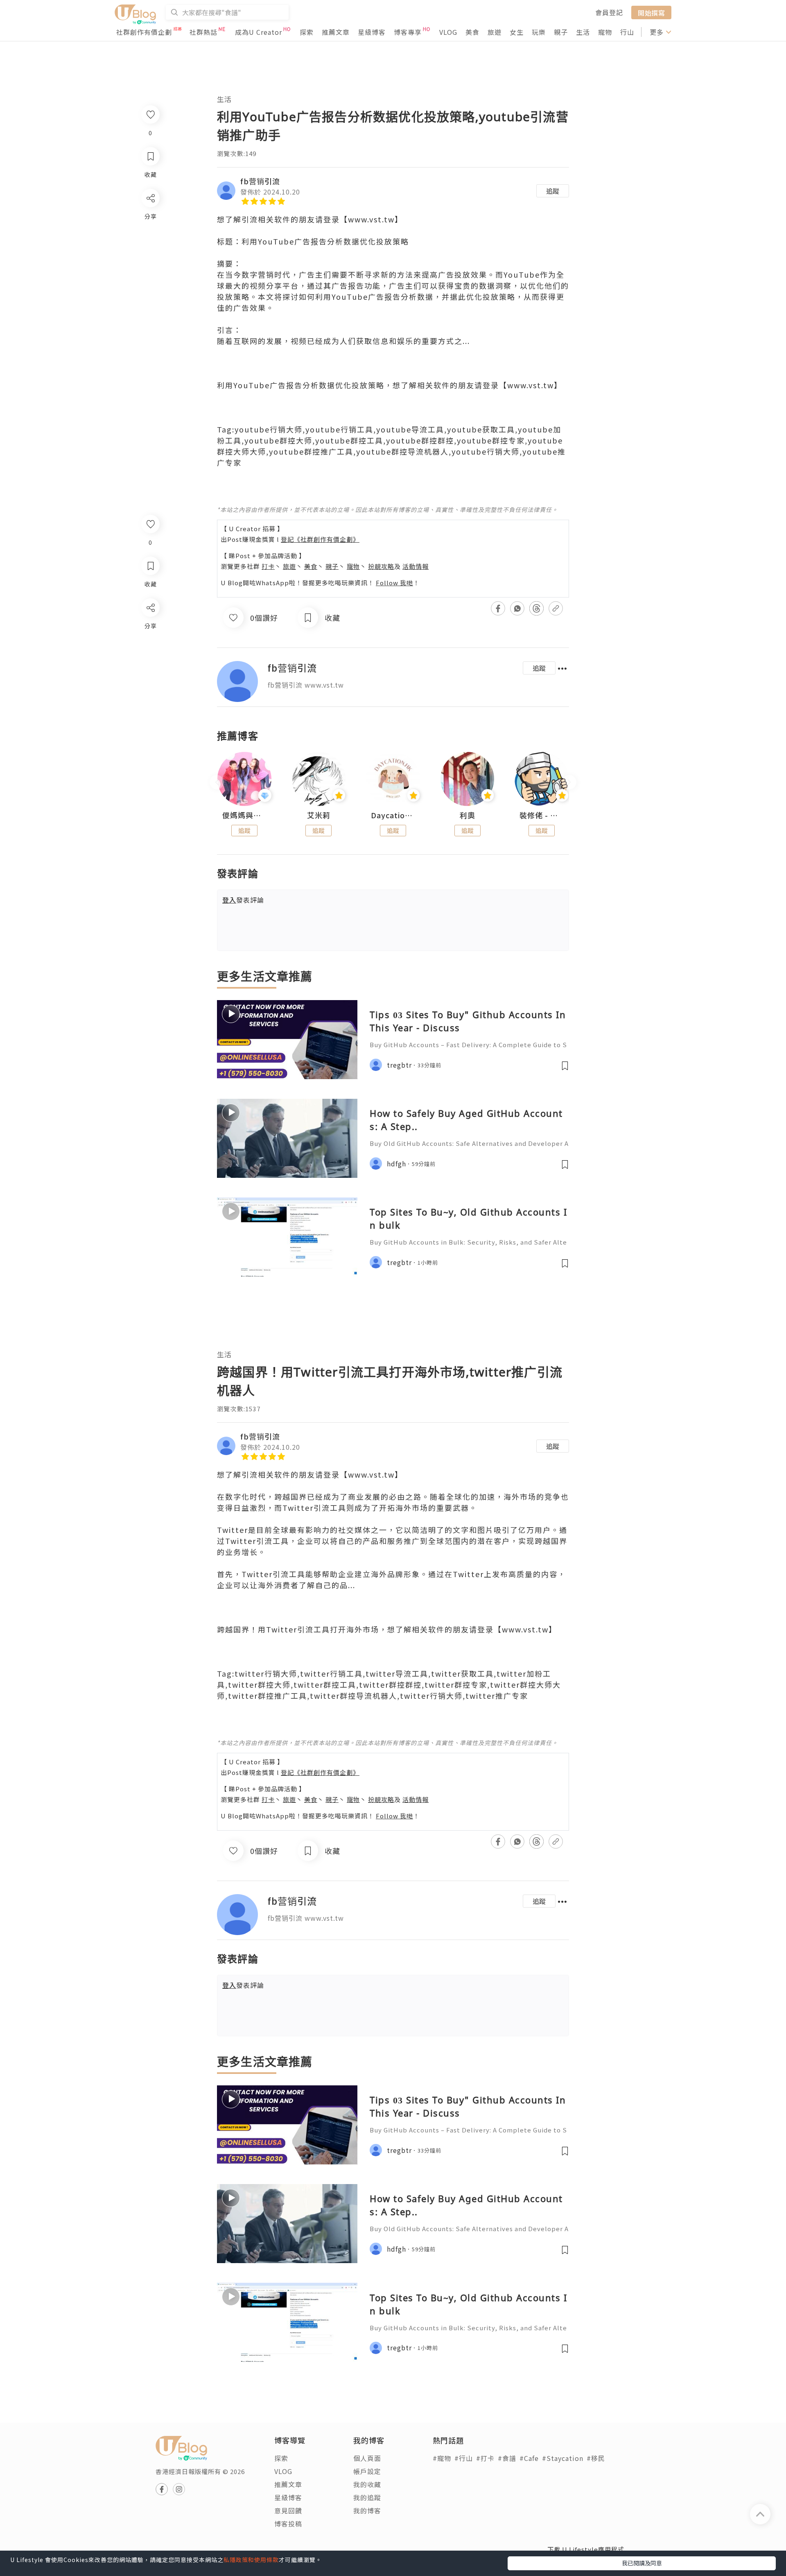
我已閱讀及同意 (642, 2563)
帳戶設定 (367, 2471)
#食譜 (507, 2458)
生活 (583, 32)
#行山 (464, 2458)
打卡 (268, 566)
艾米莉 (319, 815)
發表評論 (243, 900)
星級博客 (372, 32)
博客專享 (408, 32)
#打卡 (485, 2458)
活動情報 (416, 566)
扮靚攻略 (381, 566)
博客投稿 (288, 2524)
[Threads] (150, 676)
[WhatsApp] (150, 652)
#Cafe (529, 2458)
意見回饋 (288, 2510)
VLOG (448, 32)
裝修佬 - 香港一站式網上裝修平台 (542, 815)
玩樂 (539, 32)
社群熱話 (203, 32)
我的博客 (367, 2510)
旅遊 (495, 32)
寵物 (605, 32)
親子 (561, 32)
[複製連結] (150, 699)
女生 (517, 32)
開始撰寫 (651, 12)
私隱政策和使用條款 (251, 2560)
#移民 (596, 2458)
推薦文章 (336, 32)
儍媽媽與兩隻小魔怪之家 (244, 815)
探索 (307, 32)
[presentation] (217, 782)
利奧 (468, 815)
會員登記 (609, 12)
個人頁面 (367, 2458)
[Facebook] (150, 629)
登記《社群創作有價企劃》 (320, 539)
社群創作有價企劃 (144, 32)
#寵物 (442, 2458)
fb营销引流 (260, 181)
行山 (627, 32)
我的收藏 (367, 2484)
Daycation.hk (393, 815)
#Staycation (563, 2458)
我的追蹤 (367, 2497)
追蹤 (553, 191)
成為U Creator (259, 32)
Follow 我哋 (394, 583)
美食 (472, 32)
